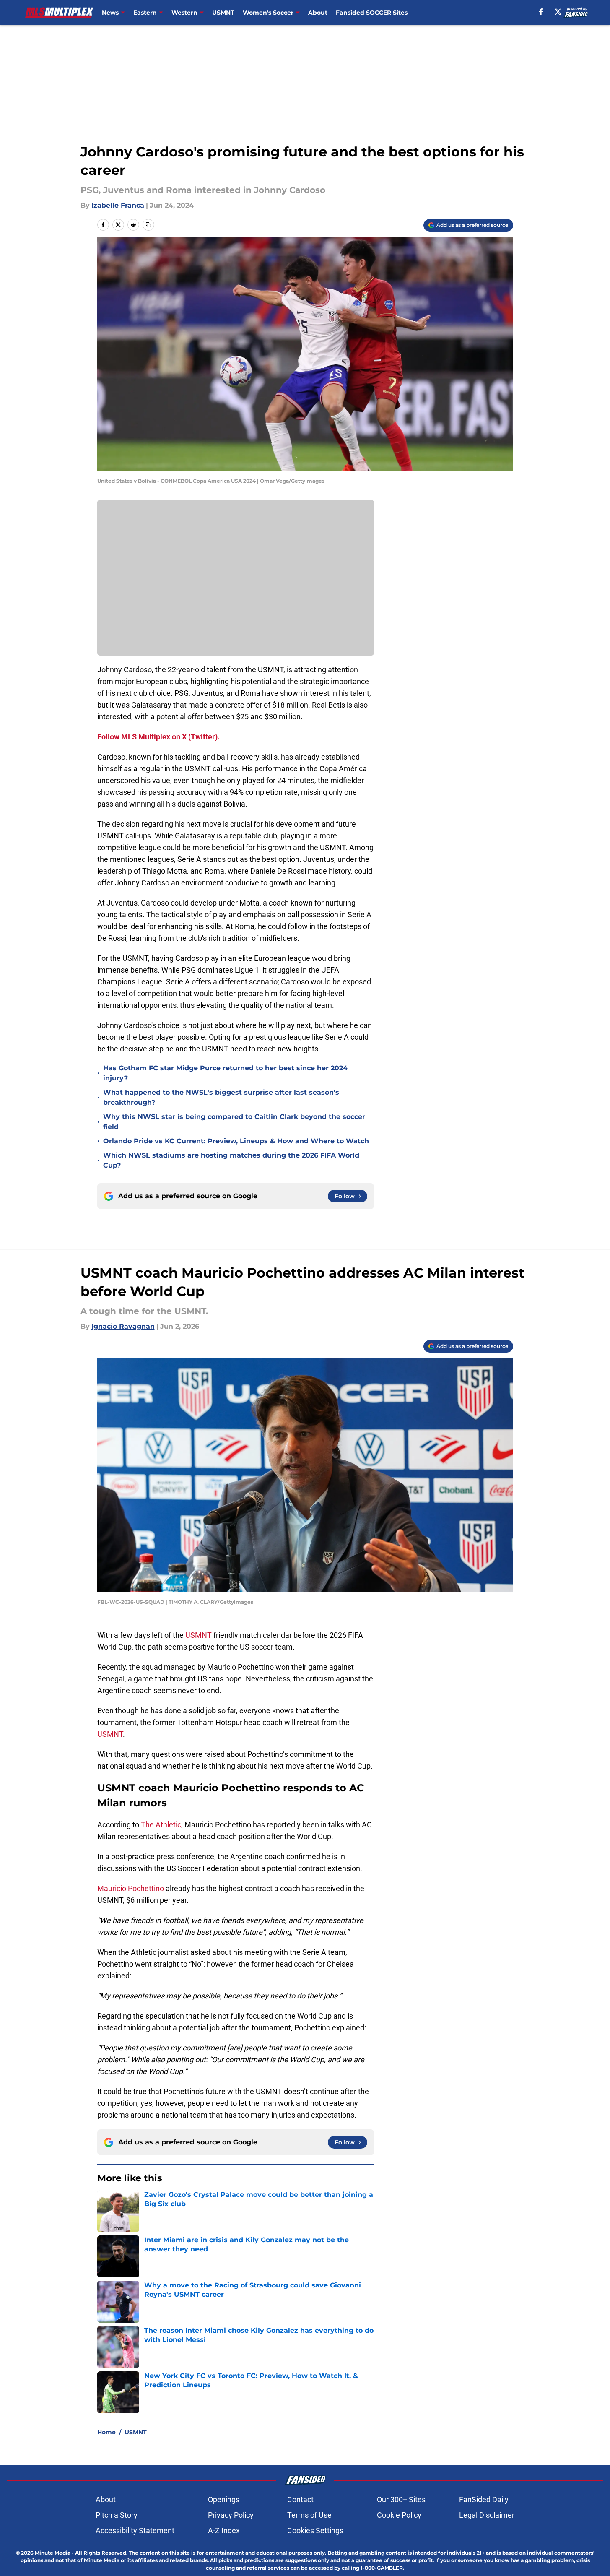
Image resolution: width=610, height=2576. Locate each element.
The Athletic (161, 1825)
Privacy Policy (231, 2515)
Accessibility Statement (135, 2530)
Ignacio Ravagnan (123, 1326)
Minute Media (53, 2553)
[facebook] (541, 12)
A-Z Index (224, 2530)
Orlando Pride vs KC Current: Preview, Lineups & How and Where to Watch (236, 1141)
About (318, 13)
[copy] (148, 225)
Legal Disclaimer (487, 2515)
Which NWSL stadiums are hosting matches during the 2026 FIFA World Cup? (231, 1160)
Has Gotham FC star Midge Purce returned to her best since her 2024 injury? (225, 1073)
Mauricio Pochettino (131, 1888)
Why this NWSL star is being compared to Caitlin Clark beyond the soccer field (234, 1122)
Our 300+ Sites (401, 2499)
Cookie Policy (399, 2515)
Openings (224, 2499)
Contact (300, 2499)
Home (106, 2432)
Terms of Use (309, 2515)
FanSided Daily (484, 2499)
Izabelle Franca (118, 205)
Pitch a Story (117, 2515)
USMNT (223, 13)
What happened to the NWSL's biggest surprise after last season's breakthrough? (221, 1097)
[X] (558, 12)
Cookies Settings (315, 2530)
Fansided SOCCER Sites (372, 13)
